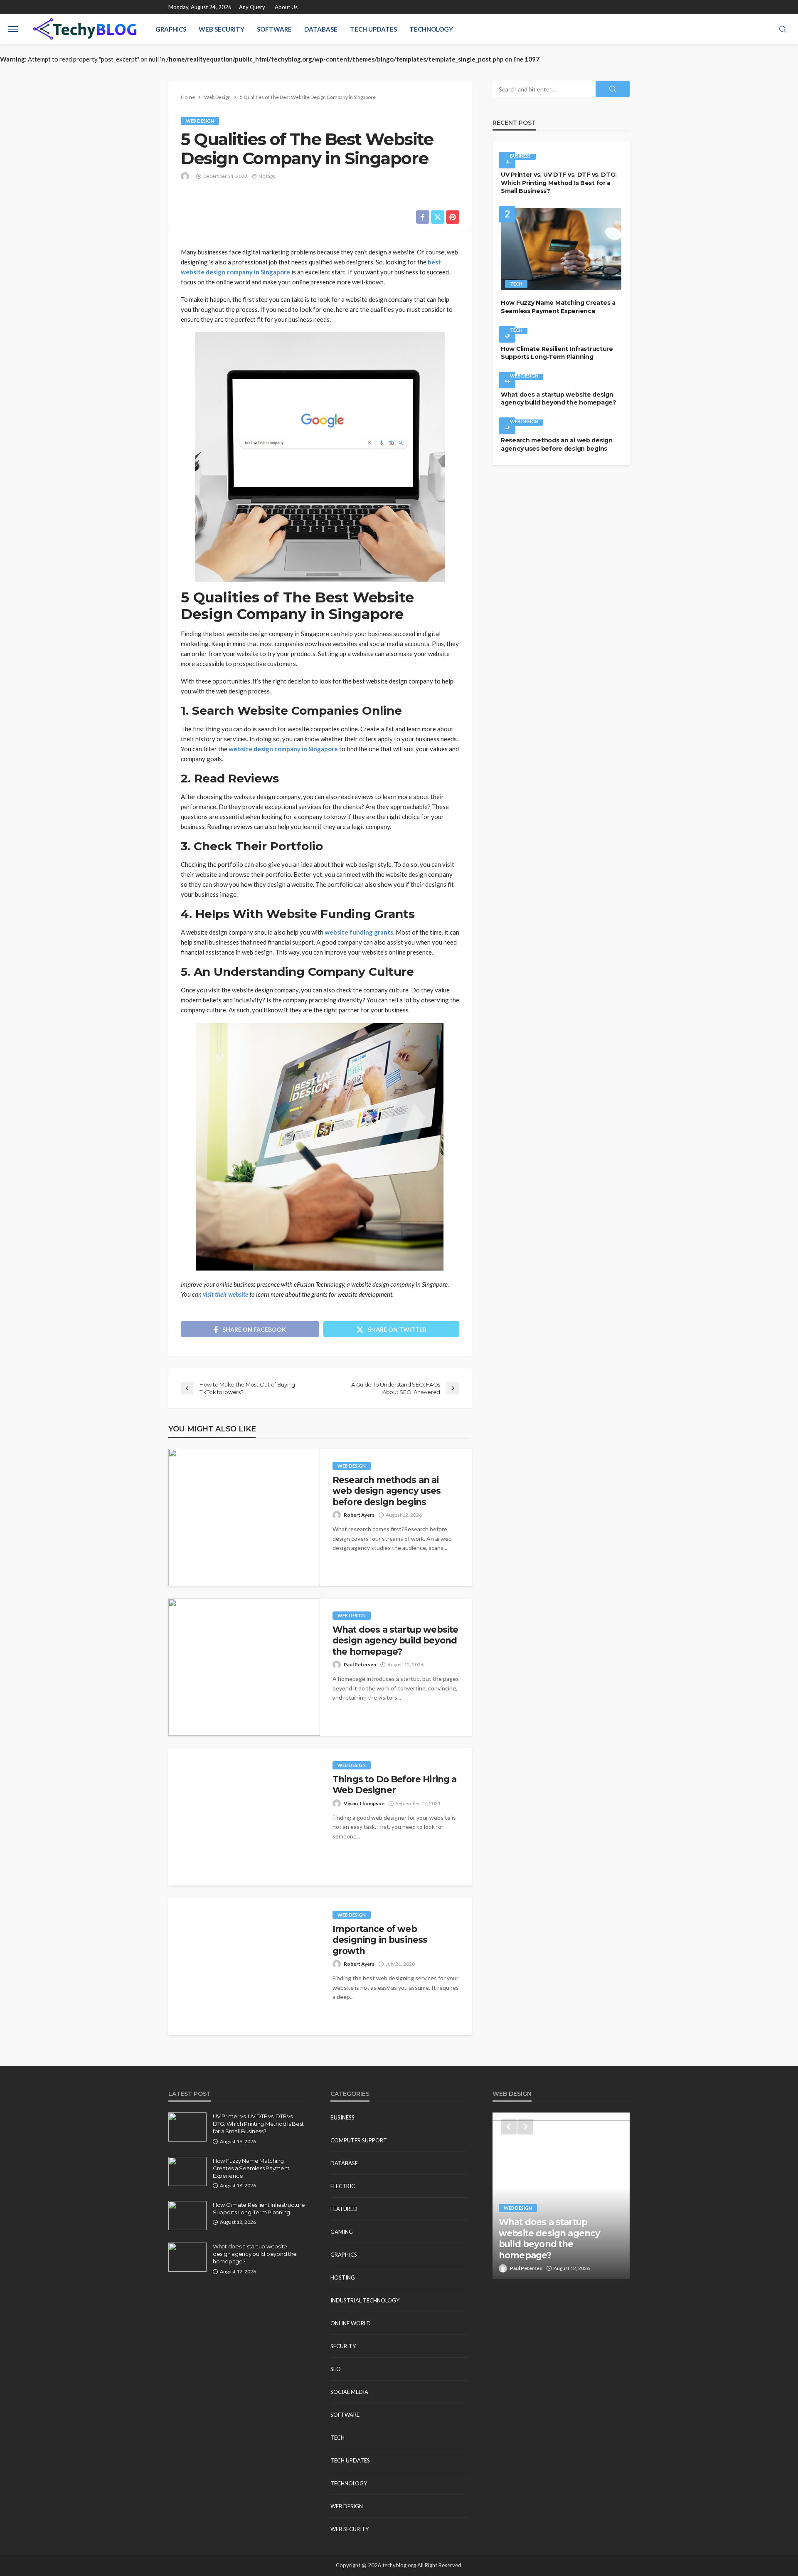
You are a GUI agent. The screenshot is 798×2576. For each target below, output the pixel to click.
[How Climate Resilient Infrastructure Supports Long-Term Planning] (187, 2216)
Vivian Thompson (364, 1803)
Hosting (343, 2277)
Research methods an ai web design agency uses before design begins (387, 1491)
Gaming (342, 2232)
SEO (336, 2369)
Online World (351, 2323)
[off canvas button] (13, 29)
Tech (516, 284)
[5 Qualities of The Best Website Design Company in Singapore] (561, 2196)
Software (274, 29)
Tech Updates (373, 29)
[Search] (783, 30)
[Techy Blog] (85, 29)
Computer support (359, 2140)
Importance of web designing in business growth (380, 1940)
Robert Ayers (359, 1515)
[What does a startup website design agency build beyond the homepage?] (244, 1667)
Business (520, 156)
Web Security (222, 29)
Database (321, 29)
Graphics (171, 29)
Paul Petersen (360, 1664)
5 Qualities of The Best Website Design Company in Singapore (561, 2244)
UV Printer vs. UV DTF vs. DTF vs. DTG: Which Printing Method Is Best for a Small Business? (559, 183)
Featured (344, 2209)
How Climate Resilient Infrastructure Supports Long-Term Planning (557, 353)
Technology (431, 29)
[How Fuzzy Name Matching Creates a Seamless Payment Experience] (561, 249)
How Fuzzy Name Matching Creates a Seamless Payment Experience (558, 307)
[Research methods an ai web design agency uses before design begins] (244, 1517)
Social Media (349, 2392)
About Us (286, 7)
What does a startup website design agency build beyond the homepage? (395, 1641)
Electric (343, 2186)
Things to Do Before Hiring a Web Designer (394, 1785)
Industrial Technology (365, 2300)
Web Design (200, 121)
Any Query (252, 7)
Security (343, 2346)
